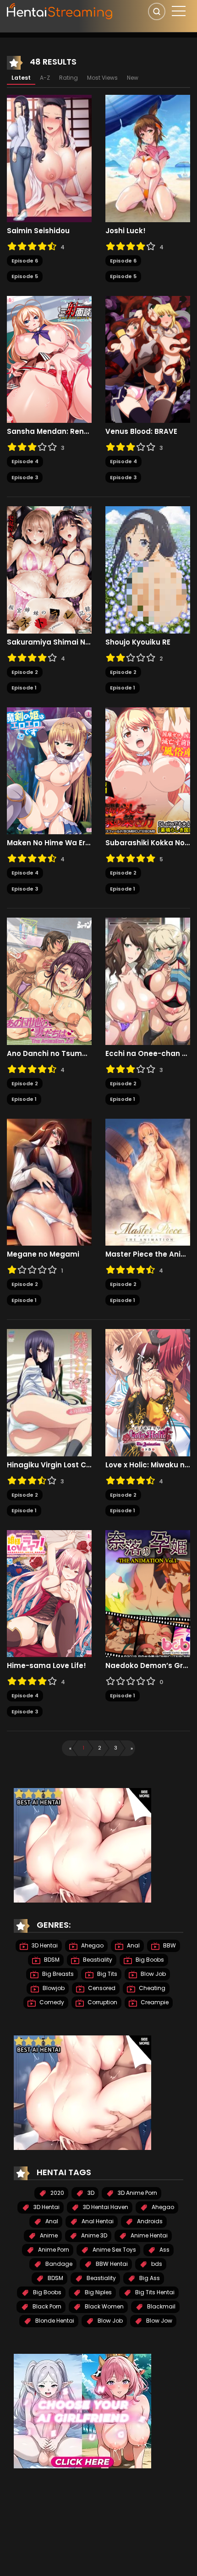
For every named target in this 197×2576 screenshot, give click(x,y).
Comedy (51, 2002)
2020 (57, 2193)
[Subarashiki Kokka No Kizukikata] (148, 770)
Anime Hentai (148, 2235)
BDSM (51, 1960)
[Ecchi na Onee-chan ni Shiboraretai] (148, 981)
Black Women (104, 2306)
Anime (48, 2235)
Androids (149, 2221)
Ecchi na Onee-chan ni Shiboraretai (148, 1054)
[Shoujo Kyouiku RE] (148, 569)
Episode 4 (25, 461)
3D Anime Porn (137, 2193)
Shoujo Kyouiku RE (138, 642)
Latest (21, 78)
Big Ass (149, 2278)
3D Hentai (44, 1945)
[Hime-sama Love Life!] (49, 1593)
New (133, 78)
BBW (169, 1945)
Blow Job (153, 1974)
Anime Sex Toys (114, 2250)
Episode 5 (25, 276)
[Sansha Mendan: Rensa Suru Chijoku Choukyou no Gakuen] (49, 359)
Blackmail (161, 2306)
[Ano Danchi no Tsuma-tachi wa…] (49, 981)
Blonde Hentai (54, 2321)
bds (156, 2264)
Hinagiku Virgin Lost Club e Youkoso (49, 1465)
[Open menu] (179, 11)
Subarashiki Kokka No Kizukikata (148, 843)
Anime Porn (53, 2250)
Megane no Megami (43, 1254)
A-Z (45, 78)
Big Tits (107, 1974)
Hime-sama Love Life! (47, 1666)
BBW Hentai (111, 2264)
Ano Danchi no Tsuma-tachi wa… (49, 1054)
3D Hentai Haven (105, 2207)
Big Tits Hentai (154, 2292)
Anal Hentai (97, 2221)
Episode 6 (25, 261)
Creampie (154, 2002)
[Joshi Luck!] (148, 158)
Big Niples (98, 2292)
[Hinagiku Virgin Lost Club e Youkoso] (49, 1392)
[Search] (157, 11)
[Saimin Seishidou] (49, 158)
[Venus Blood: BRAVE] (148, 359)
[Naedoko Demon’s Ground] (148, 1593)
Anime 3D (93, 2235)
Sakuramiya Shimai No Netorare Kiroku (49, 642)
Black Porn (46, 2306)
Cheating (151, 1988)
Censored (101, 1988)
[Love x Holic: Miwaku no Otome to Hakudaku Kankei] (148, 1392)
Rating (68, 78)
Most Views (102, 78)
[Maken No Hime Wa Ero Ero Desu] (49, 770)
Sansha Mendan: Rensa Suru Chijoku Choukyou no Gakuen (49, 432)
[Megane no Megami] (49, 1181)
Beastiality (97, 1960)
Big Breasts (57, 1974)
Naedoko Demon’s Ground (148, 1666)
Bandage (58, 2264)
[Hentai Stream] (60, 10)
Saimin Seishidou (38, 231)
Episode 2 (25, 672)
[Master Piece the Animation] (148, 1181)
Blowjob (53, 1988)
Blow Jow (159, 2321)
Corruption (102, 2002)
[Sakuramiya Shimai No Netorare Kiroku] (49, 569)
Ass (164, 2250)
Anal (133, 1945)
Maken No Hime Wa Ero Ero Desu (49, 843)
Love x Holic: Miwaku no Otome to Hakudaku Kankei (148, 1465)
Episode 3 (25, 477)
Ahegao (92, 1945)
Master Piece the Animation (148, 1254)
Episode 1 (24, 688)
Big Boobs (149, 1960)
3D (90, 2193)
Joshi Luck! (126, 231)
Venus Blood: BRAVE (141, 432)
